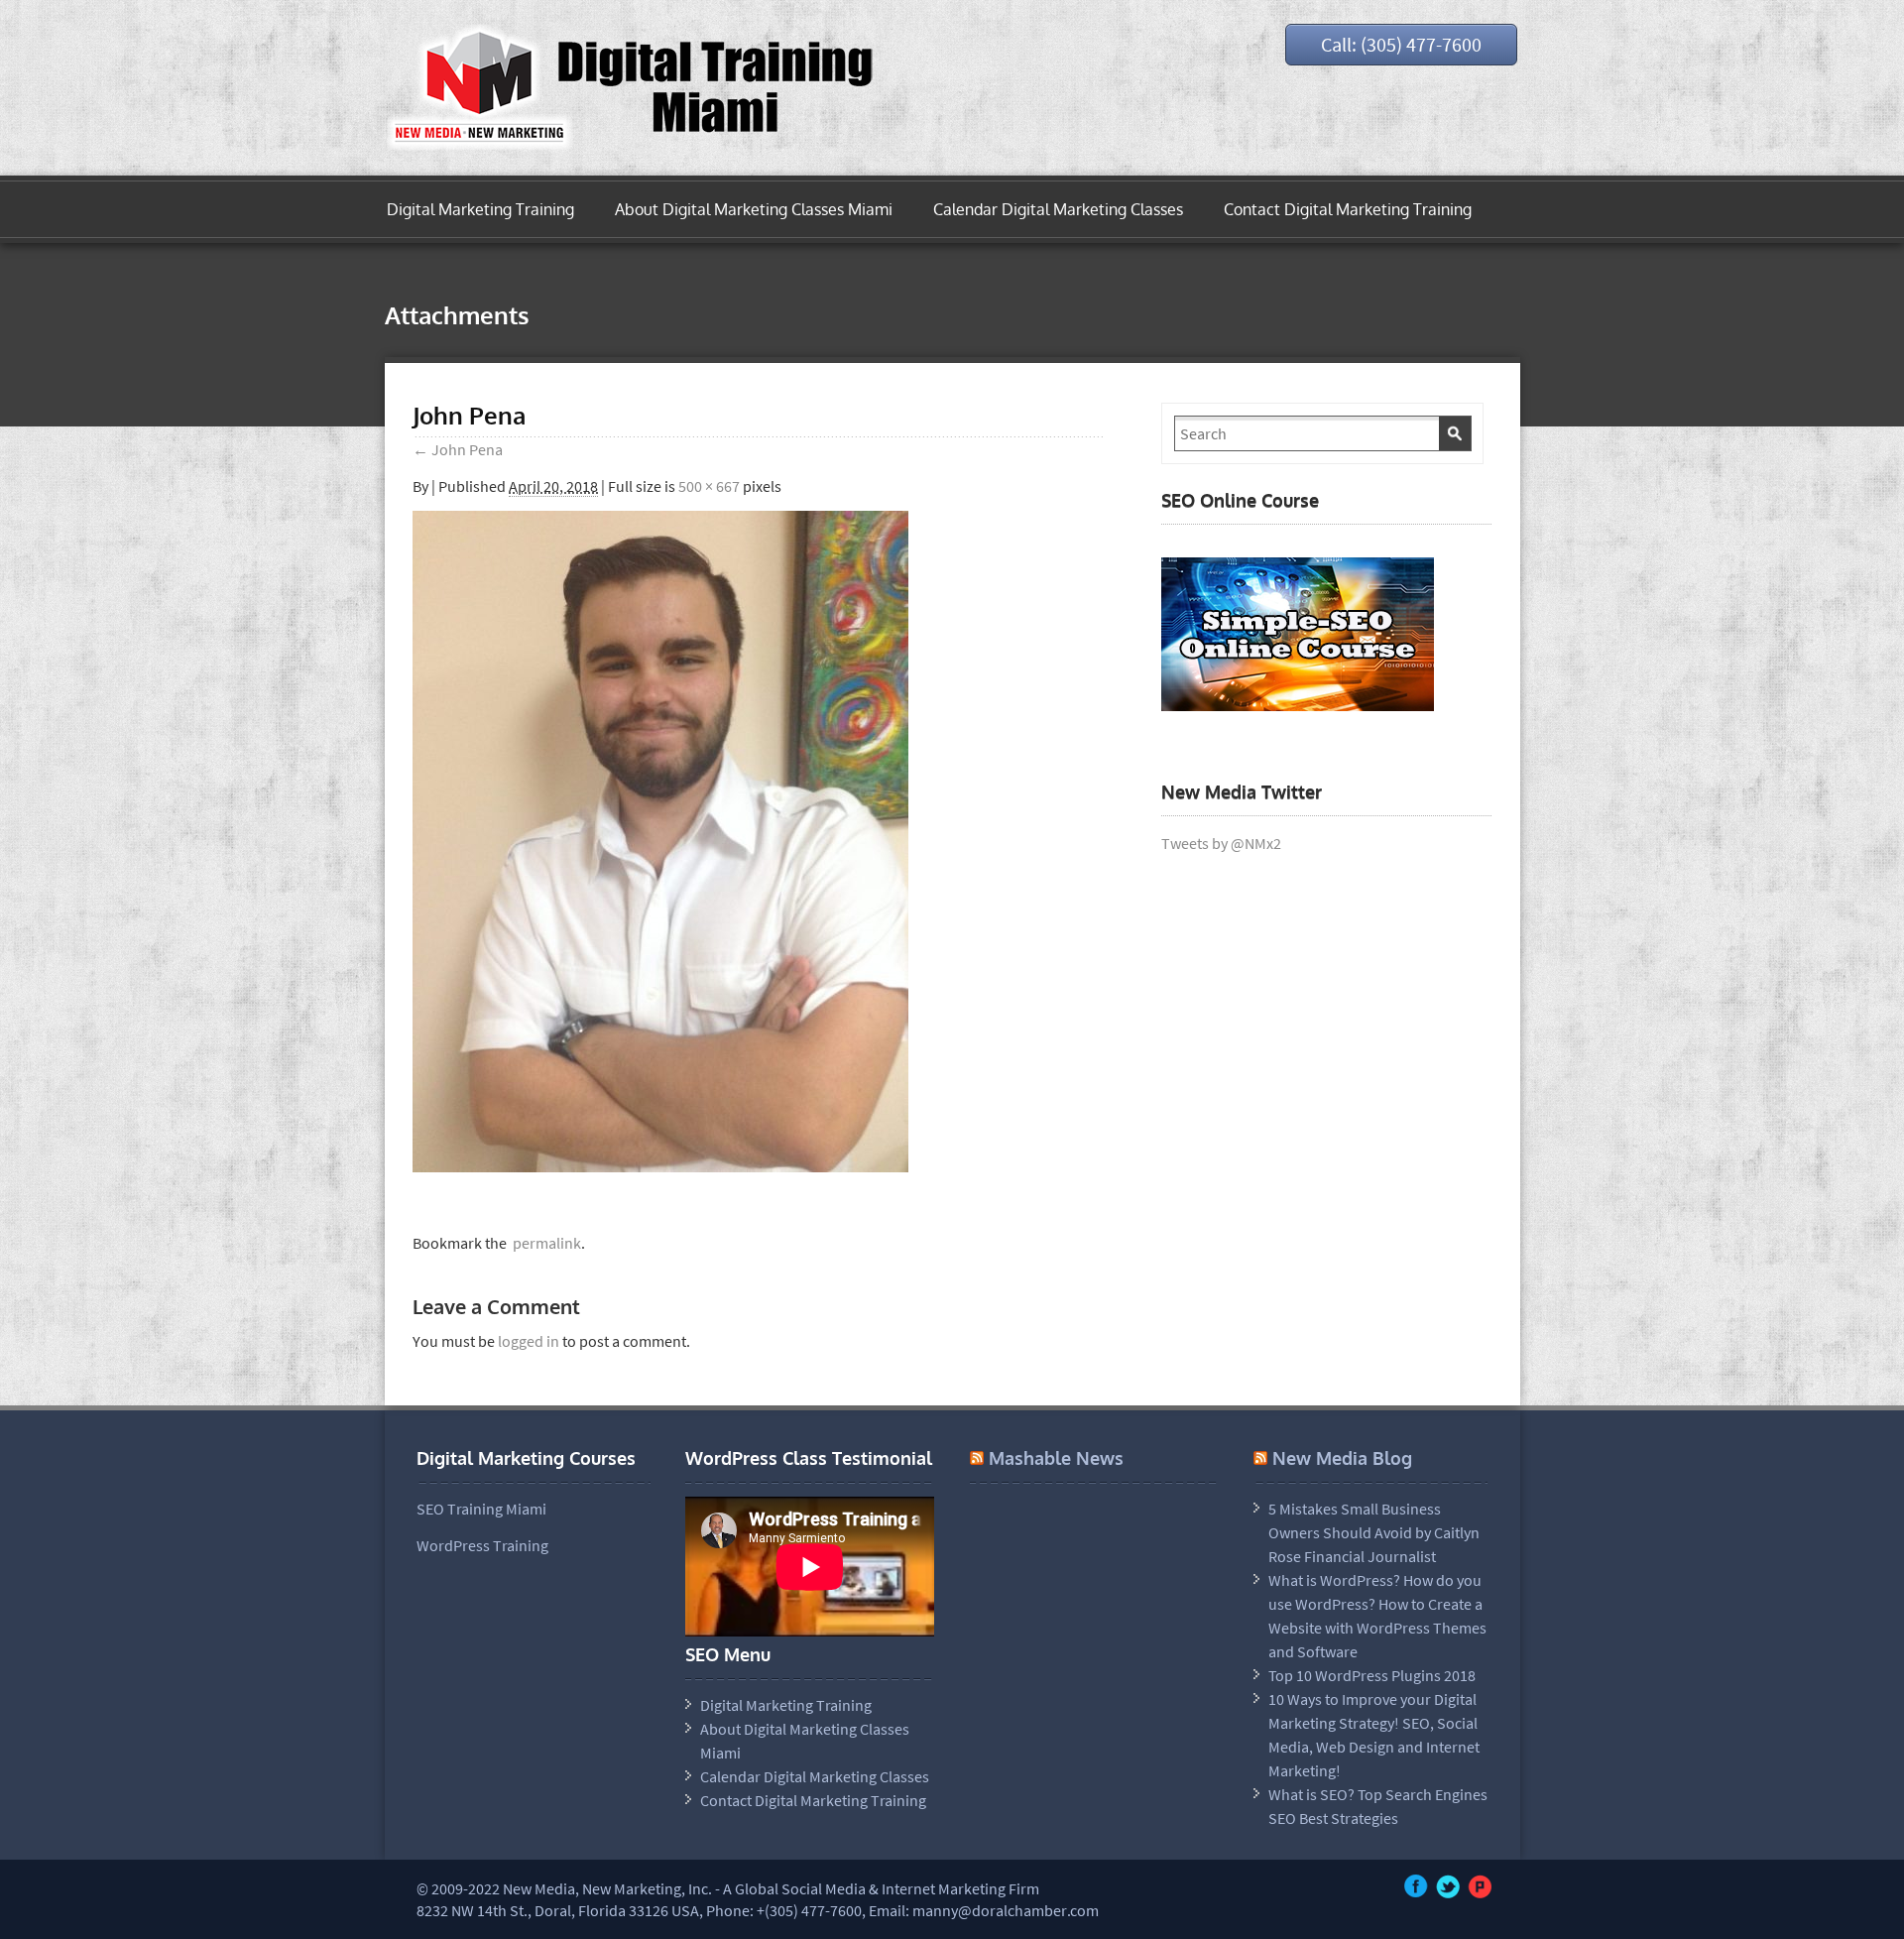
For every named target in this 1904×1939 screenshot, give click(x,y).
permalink (544, 1243)
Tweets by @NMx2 (1221, 843)
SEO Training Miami (481, 1509)
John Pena (458, 449)
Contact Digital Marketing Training (1348, 209)
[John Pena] (660, 1166)
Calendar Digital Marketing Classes (1058, 209)
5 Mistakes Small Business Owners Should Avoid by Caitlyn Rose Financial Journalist (1374, 1532)
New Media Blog (1342, 1458)
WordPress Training (482, 1545)
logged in (529, 1341)
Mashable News (1056, 1458)
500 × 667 (709, 486)
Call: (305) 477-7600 (1401, 44)
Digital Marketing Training (480, 209)
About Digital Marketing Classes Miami (754, 209)
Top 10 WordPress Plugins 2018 (1372, 1675)
